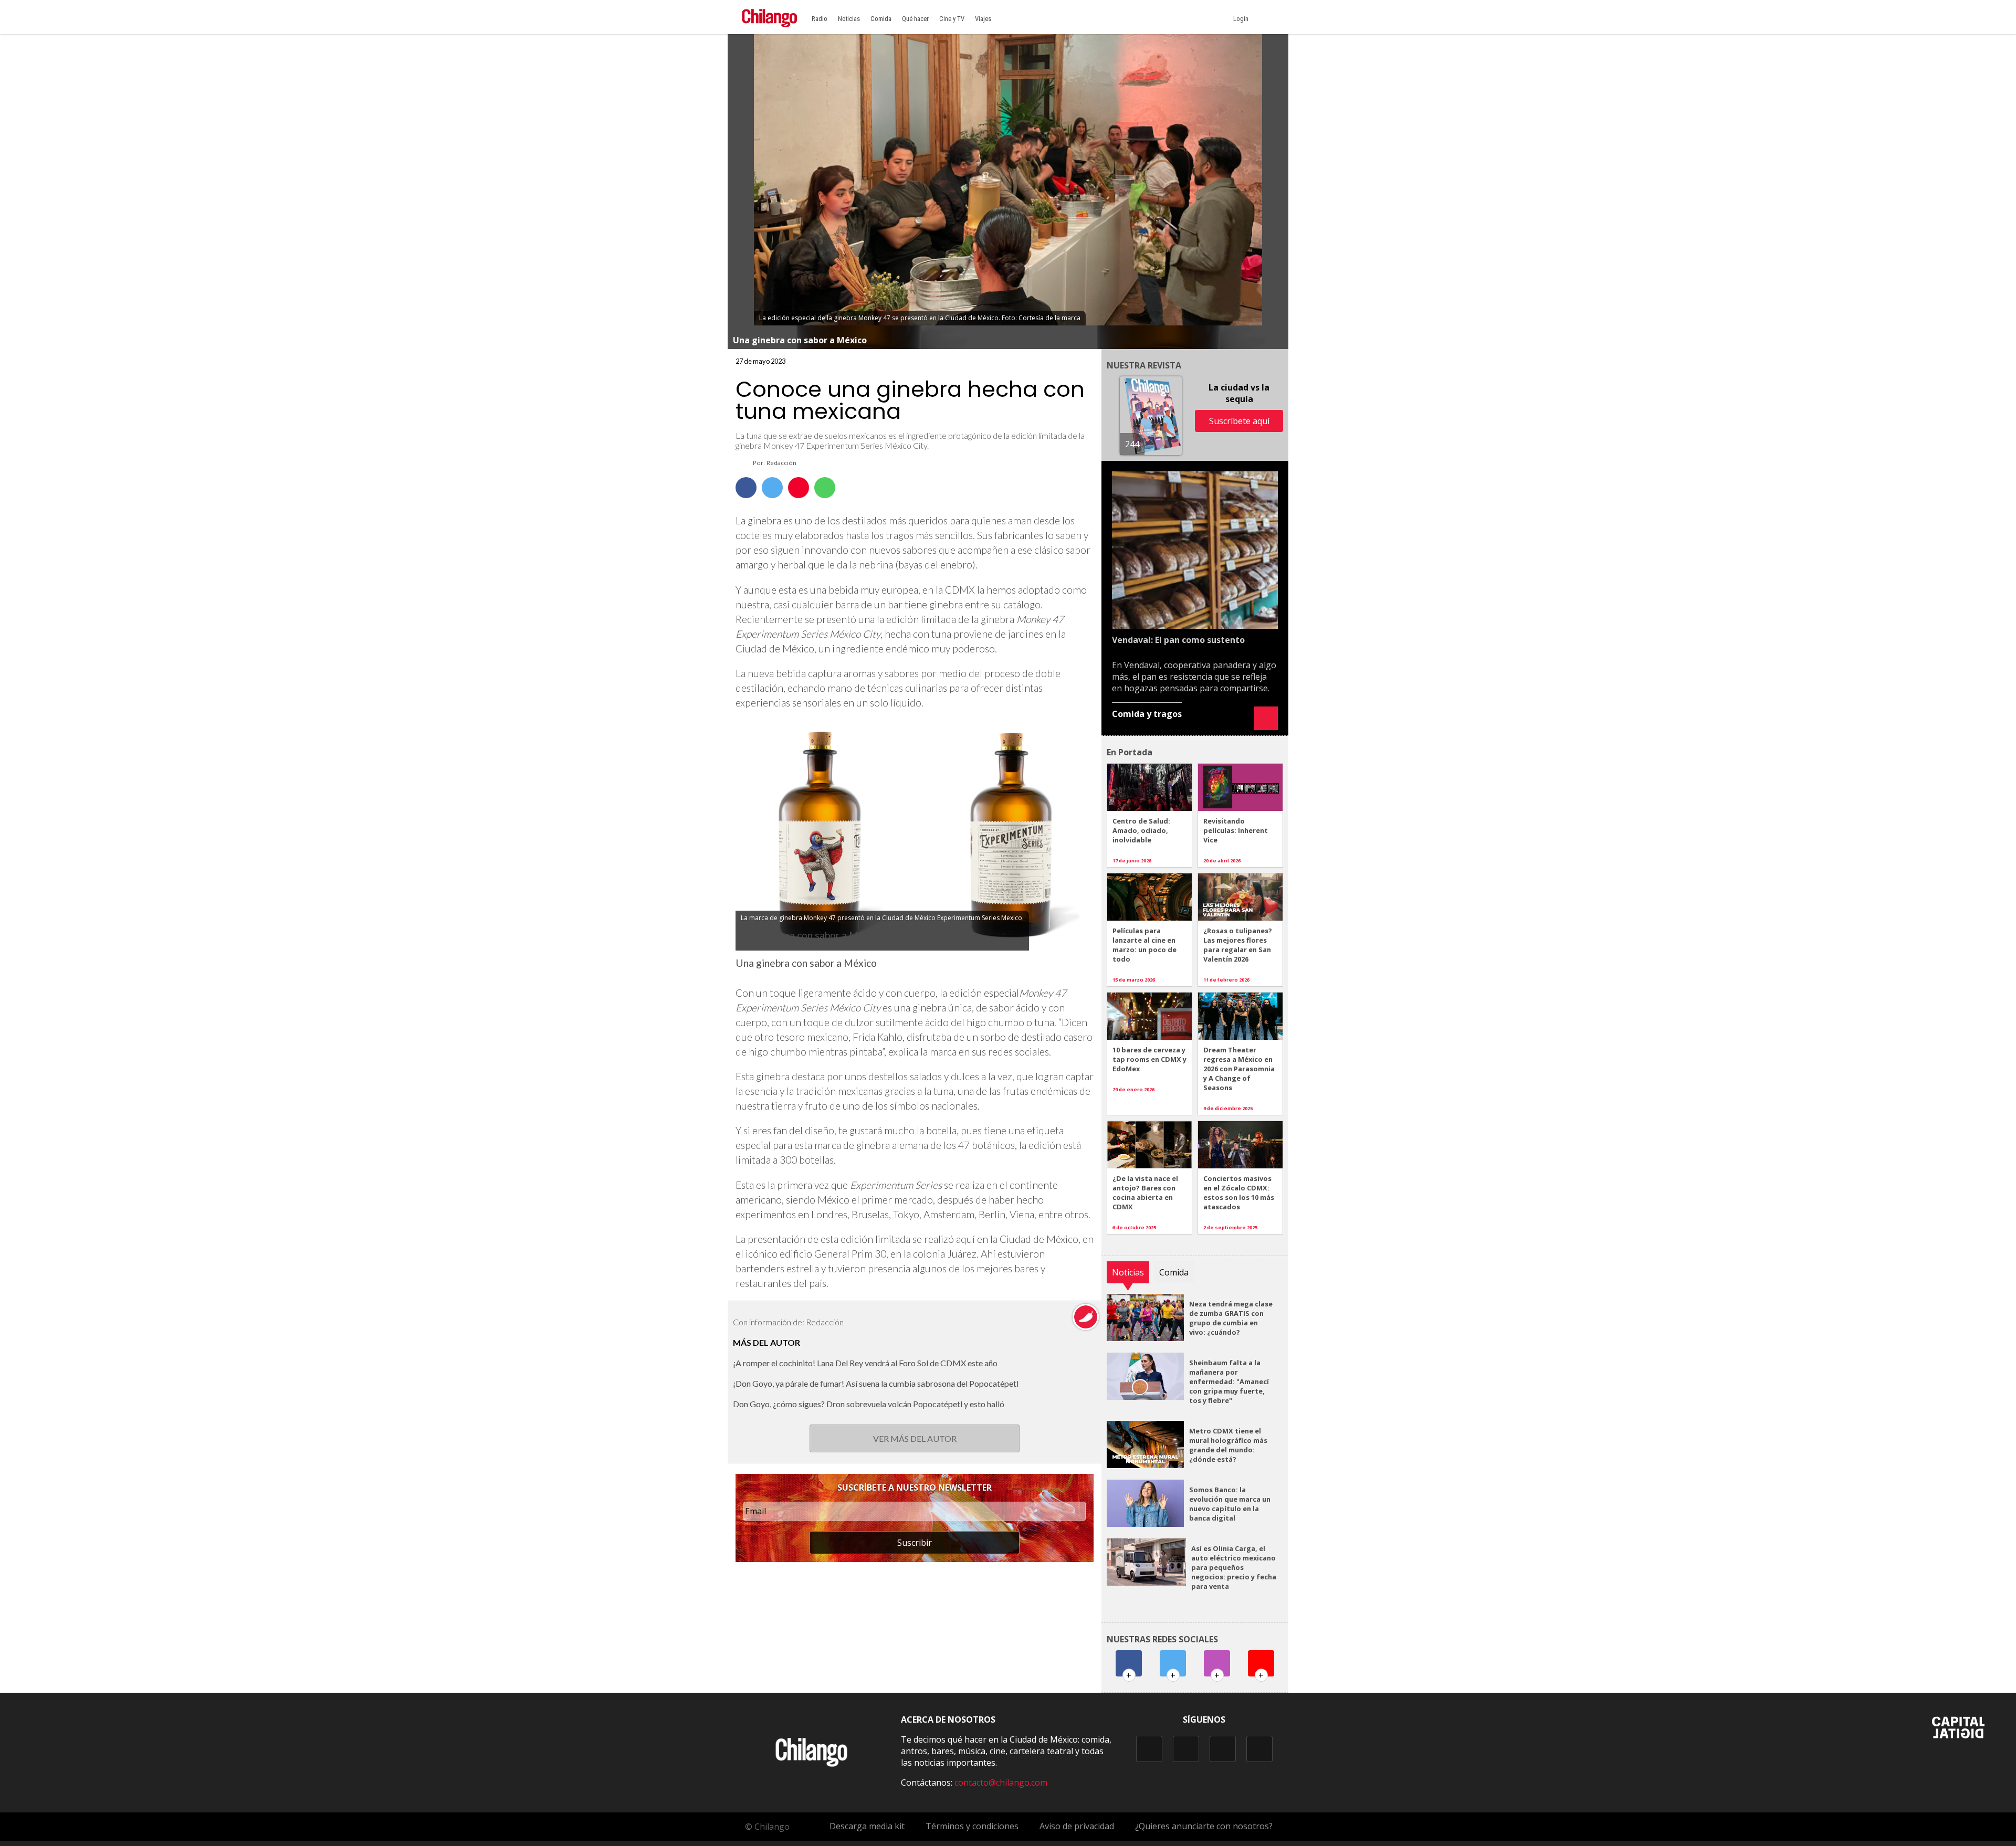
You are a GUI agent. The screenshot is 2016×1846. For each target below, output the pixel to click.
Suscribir (915, 1543)
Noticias (849, 19)
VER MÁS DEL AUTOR (915, 1438)
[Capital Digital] (1958, 1735)
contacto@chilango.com (1001, 1782)
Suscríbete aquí (1239, 421)
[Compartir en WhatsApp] (825, 488)
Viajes (983, 19)
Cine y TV (952, 19)
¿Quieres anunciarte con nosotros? (1204, 1826)
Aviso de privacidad (1077, 1826)
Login (1242, 19)
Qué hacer (915, 19)
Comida (881, 19)
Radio (820, 19)
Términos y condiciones (972, 1826)
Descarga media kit (867, 1826)
